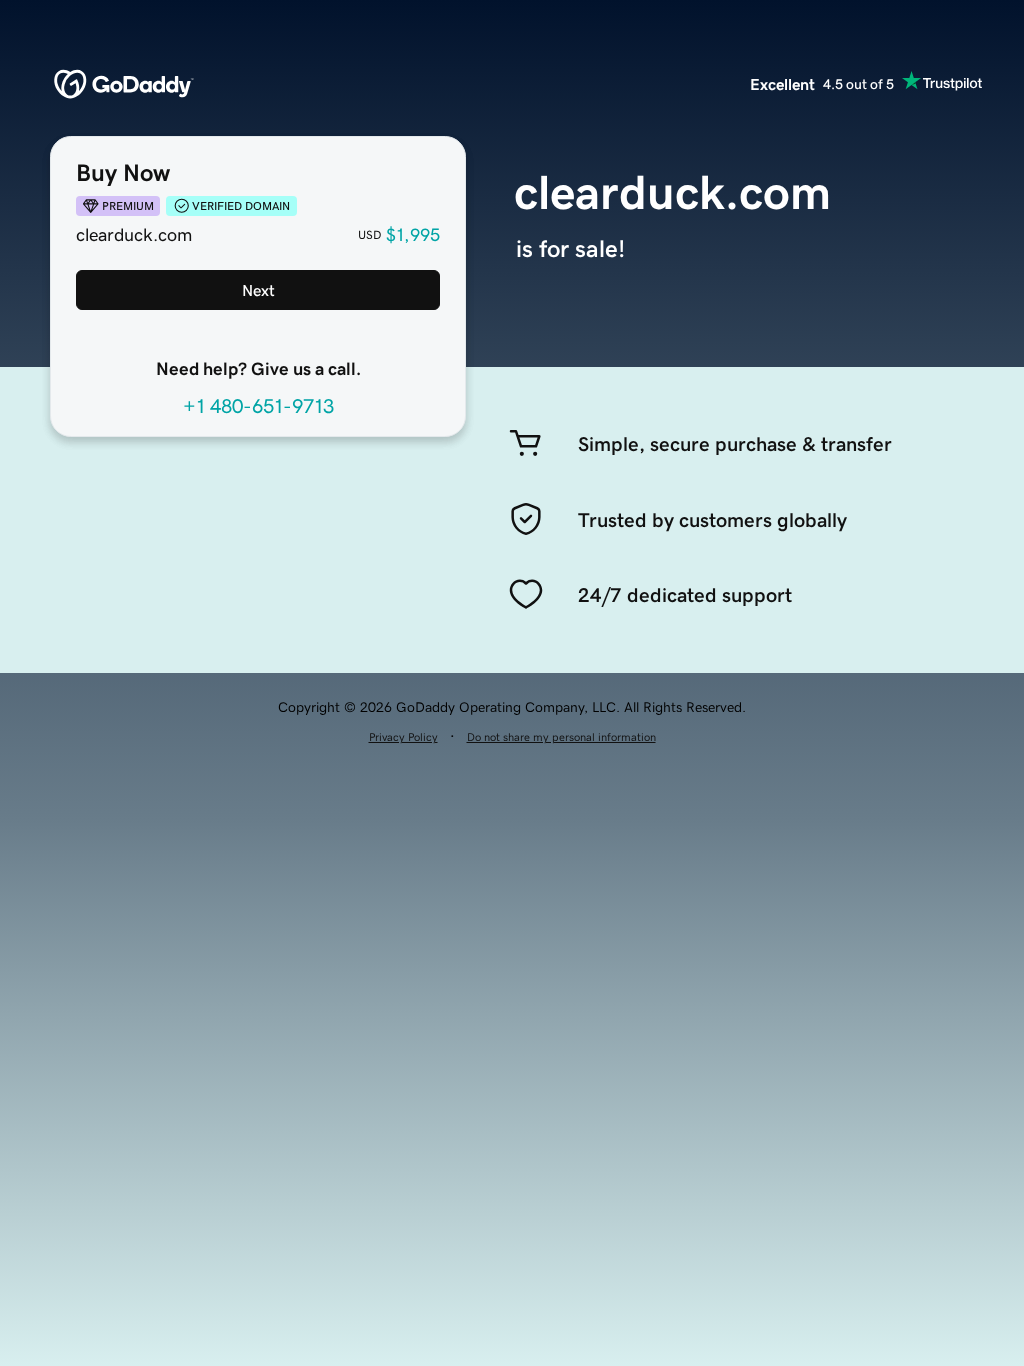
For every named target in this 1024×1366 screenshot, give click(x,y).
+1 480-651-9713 (258, 406)
